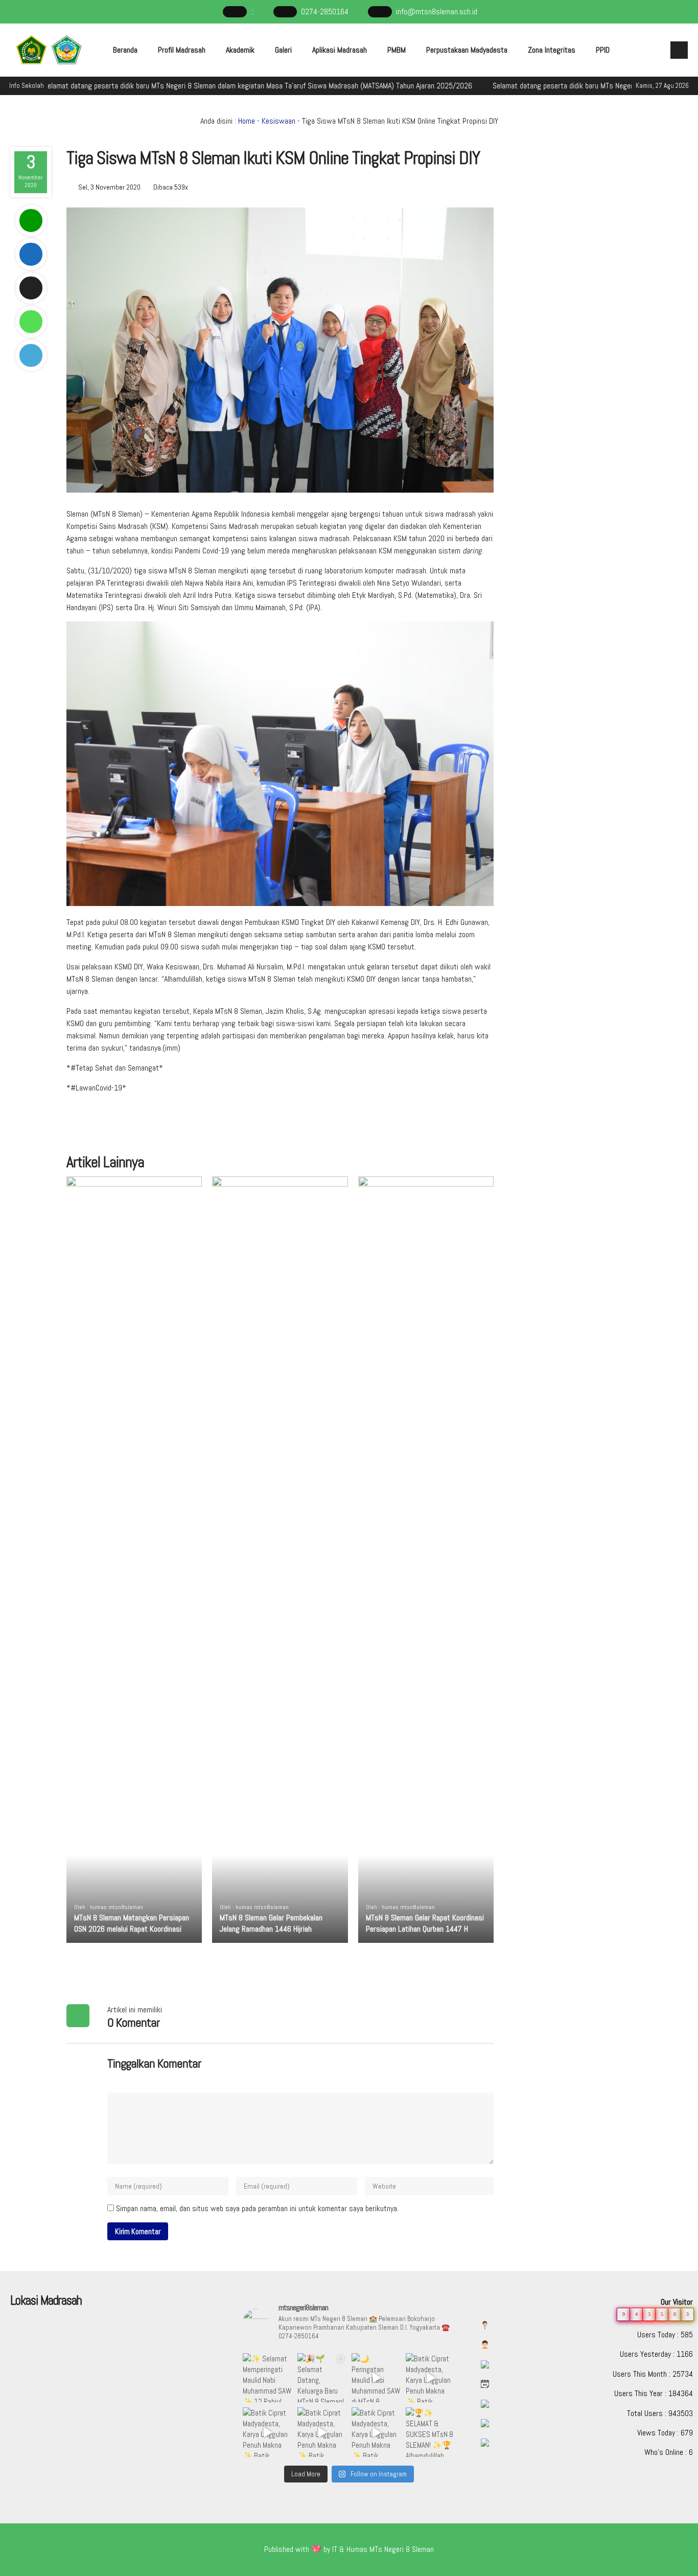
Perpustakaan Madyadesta (467, 50)
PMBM (397, 50)
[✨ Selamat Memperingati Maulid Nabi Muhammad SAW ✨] (267, 2378)
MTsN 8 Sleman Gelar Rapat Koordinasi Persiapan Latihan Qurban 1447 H (425, 1923)
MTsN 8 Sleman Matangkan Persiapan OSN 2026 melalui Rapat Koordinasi (132, 1923)
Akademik (240, 50)
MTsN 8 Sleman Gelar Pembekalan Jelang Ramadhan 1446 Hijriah (271, 1923)
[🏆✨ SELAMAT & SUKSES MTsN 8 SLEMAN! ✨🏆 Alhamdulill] (430, 2432)
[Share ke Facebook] (31, 254)
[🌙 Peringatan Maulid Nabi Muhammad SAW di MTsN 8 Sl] (376, 2378)
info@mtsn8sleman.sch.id (437, 11)
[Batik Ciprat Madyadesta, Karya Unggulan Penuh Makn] (430, 2378)
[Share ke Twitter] (31, 288)
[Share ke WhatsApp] (31, 322)
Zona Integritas (552, 50)
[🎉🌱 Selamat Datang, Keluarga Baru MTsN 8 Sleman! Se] (322, 2378)
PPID (603, 50)
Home (247, 121)
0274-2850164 (325, 11)
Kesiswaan (278, 121)
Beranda (125, 50)
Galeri (283, 50)
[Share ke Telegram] (31, 355)
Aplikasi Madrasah (340, 50)
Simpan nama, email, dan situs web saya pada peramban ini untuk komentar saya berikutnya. (257, 2208)
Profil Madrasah (182, 50)
